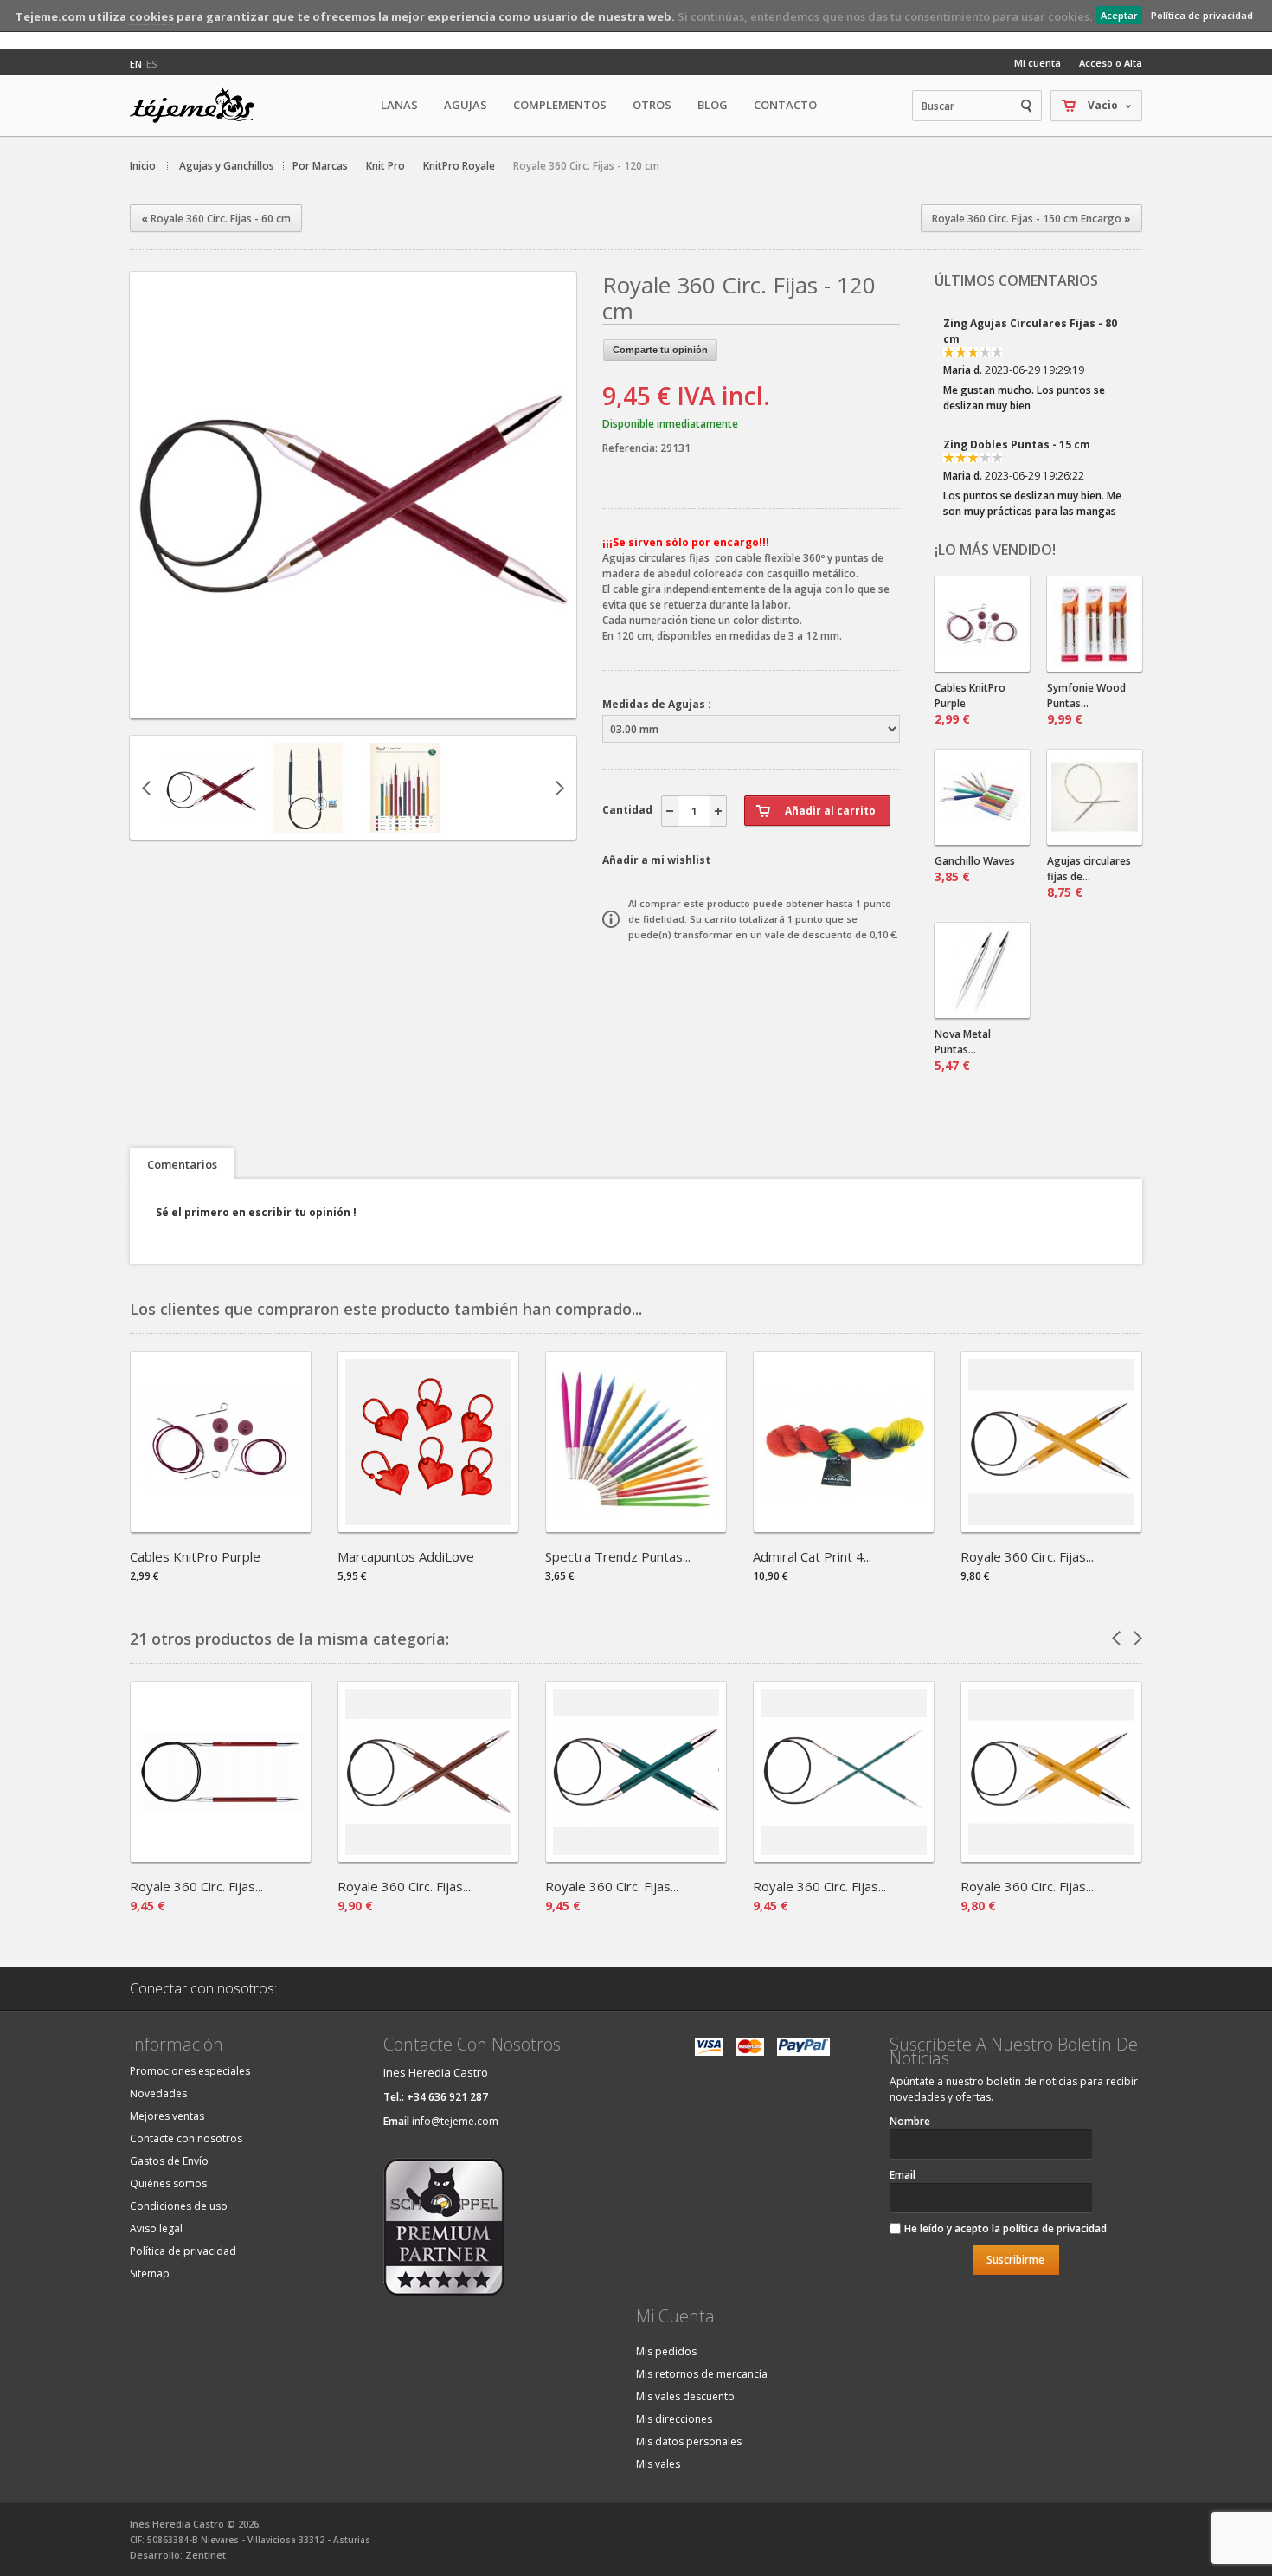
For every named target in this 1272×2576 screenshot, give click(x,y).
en (136, 64)
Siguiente (560, 788)
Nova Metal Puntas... (963, 1050)
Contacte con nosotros (186, 2138)
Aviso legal (156, 2228)
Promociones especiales (190, 2071)
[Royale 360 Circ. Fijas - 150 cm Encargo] (1051, 1526)
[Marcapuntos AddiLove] (428, 1526)
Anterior (146, 788)
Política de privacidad (1202, 15)
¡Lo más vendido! (995, 550)
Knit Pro (385, 166)
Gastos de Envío (169, 2161)
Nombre (910, 2121)
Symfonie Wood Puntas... (1086, 704)
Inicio (143, 166)
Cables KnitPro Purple (970, 704)
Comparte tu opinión (660, 350)
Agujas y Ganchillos (227, 166)
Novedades (158, 2093)
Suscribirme (1015, 2260)
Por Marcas (320, 166)
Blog (713, 105)
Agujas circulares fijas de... (1089, 877)
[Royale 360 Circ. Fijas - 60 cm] (844, 1856)
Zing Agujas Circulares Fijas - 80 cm (1030, 331)
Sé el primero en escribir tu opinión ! (256, 1212)
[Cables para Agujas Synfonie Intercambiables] (982, 624)
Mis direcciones (674, 2419)
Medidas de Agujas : (657, 704)
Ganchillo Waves (975, 869)
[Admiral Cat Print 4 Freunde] (844, 1526)
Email (903, 2175)
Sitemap (150, 2273)
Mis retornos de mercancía (702, 2374)
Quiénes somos (168, 2183)
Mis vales (658, 2464)
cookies (151, 16)
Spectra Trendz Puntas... (618, 1556)
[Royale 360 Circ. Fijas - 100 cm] (211, 824)
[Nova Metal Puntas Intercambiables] (982, 970)
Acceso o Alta (1111, 63)
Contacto (785, 105)
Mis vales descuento (685, 2396)
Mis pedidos (666, 2351)
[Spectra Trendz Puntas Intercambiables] (636, 1526)
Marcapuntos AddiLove (406, 1556)
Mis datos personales (689, 2441)
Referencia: (631, 448)
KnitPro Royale (459, 166)
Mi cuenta (1038, 63)
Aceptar (1119, 15)
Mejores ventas (167, 2116)
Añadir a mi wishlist (656, 860)
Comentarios (182, 1164)
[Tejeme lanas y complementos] (199, 106)
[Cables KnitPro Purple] (221, 1526)
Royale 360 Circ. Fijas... (1027, 1556)
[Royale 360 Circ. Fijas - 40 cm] (308, 824)
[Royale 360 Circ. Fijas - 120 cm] (353, 703)
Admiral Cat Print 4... (812, 1556)
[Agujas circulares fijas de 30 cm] (1095, 797)
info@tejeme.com (455, 2121)
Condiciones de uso (179, 2206)
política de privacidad (1055, 2228)
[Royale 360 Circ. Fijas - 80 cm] (428, 1856)
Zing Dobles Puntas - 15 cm (1017, 444)
